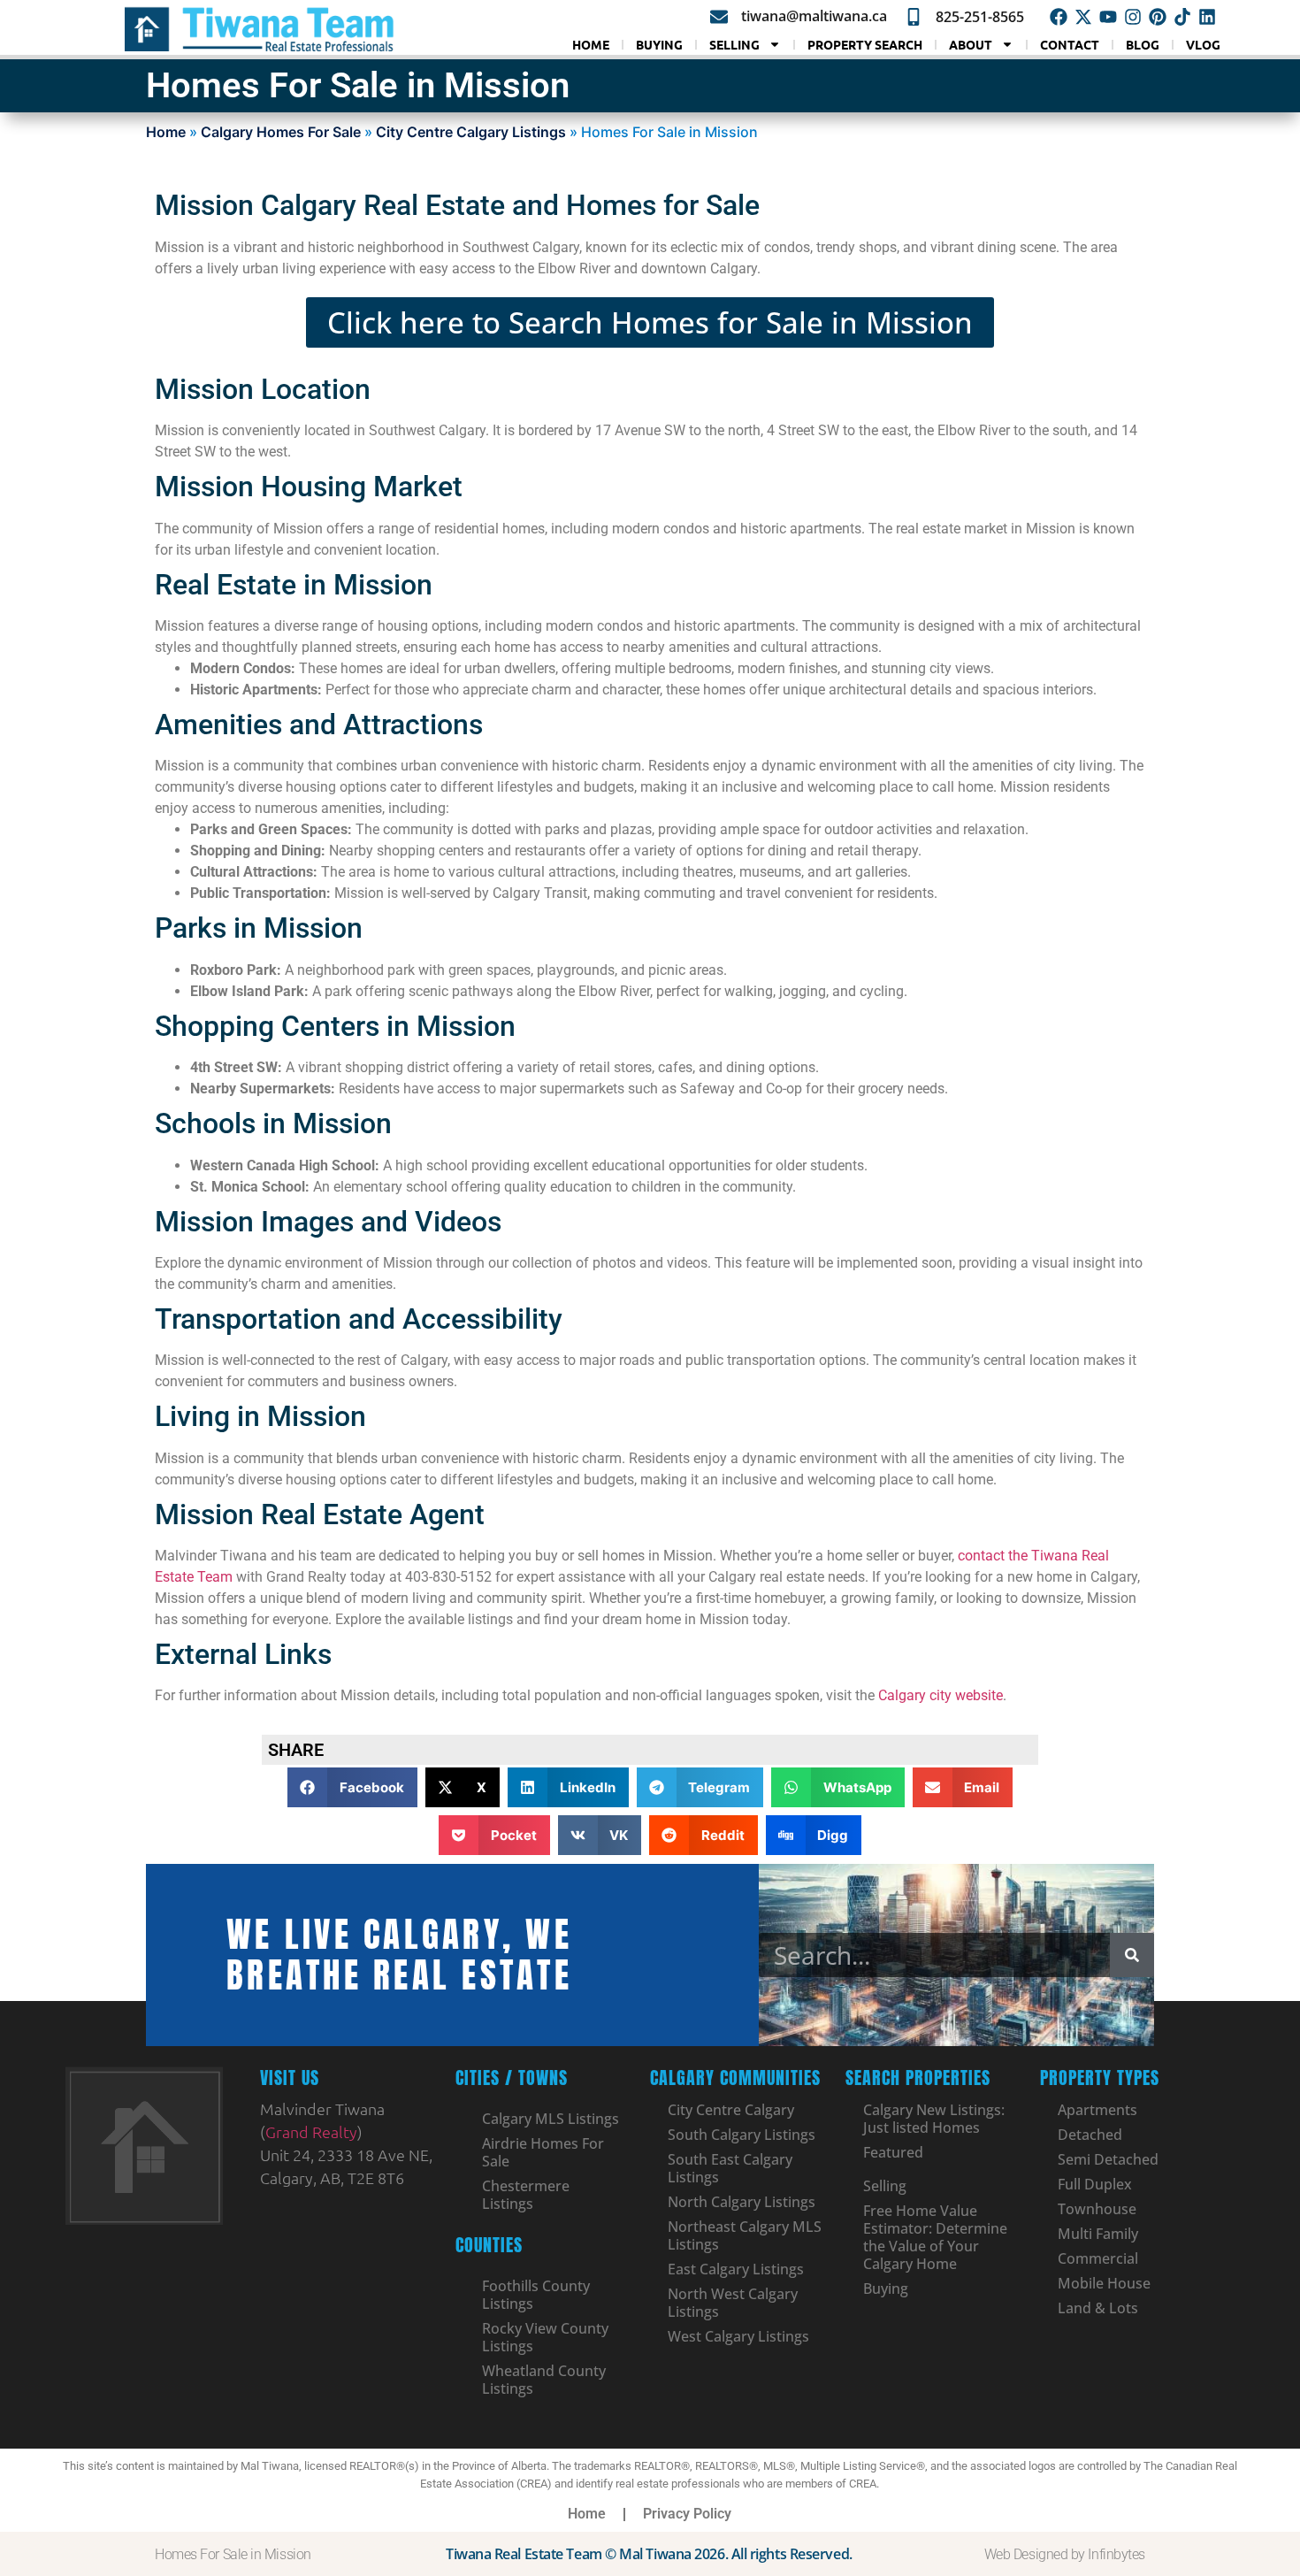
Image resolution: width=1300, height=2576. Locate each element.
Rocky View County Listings (545, 2337)
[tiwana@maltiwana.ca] (719, 17)
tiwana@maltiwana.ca (814, 16)
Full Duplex (1095, 2184)
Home (591, 44)
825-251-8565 (980, 17)
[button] (352, 1787)
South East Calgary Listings (730, 2168)
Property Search (865, 44)
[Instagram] (1133, 17)
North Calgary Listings (742, 2202)
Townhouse (1097, 2209)
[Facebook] (1059, 17)
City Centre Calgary (731, 2110)
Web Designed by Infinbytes (1065, 2554)
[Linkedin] (1207, 17)
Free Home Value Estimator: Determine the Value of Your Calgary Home (935, 2237)
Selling (734, 44)
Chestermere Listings (526, 2195)
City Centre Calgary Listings (471, 132)
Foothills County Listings (536, 2295)
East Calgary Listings (736, 2269)
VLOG (1203, 44)
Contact (1070, 44)
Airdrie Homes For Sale (543, 2152)
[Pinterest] (1158, 17)
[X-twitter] (1083, 17)
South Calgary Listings (742, 2135)
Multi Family (1098, 2234)
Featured (893, 2152)
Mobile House (1104, 2283)
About (971, 44)
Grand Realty (311, 2131)
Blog (1143, 44)
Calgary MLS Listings (551, 2119)
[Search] (1132, 1955)
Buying (659, 44)
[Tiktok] (1182, 17)
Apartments (1097, 2110)
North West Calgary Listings (733, 2303)
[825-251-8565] (914, 17)
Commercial (1098, 2258)
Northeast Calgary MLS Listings (745, 2235)
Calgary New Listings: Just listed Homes (934, 2119)
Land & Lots (1098, 2308)
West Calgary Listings (738, 2336)
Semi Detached (1108, 2159)
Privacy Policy (687, 2514)
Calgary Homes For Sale (281, 132)
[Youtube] (1108, 17)
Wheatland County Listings (544, 2380)
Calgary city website (941, 1695)
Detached (1090, 2135)
